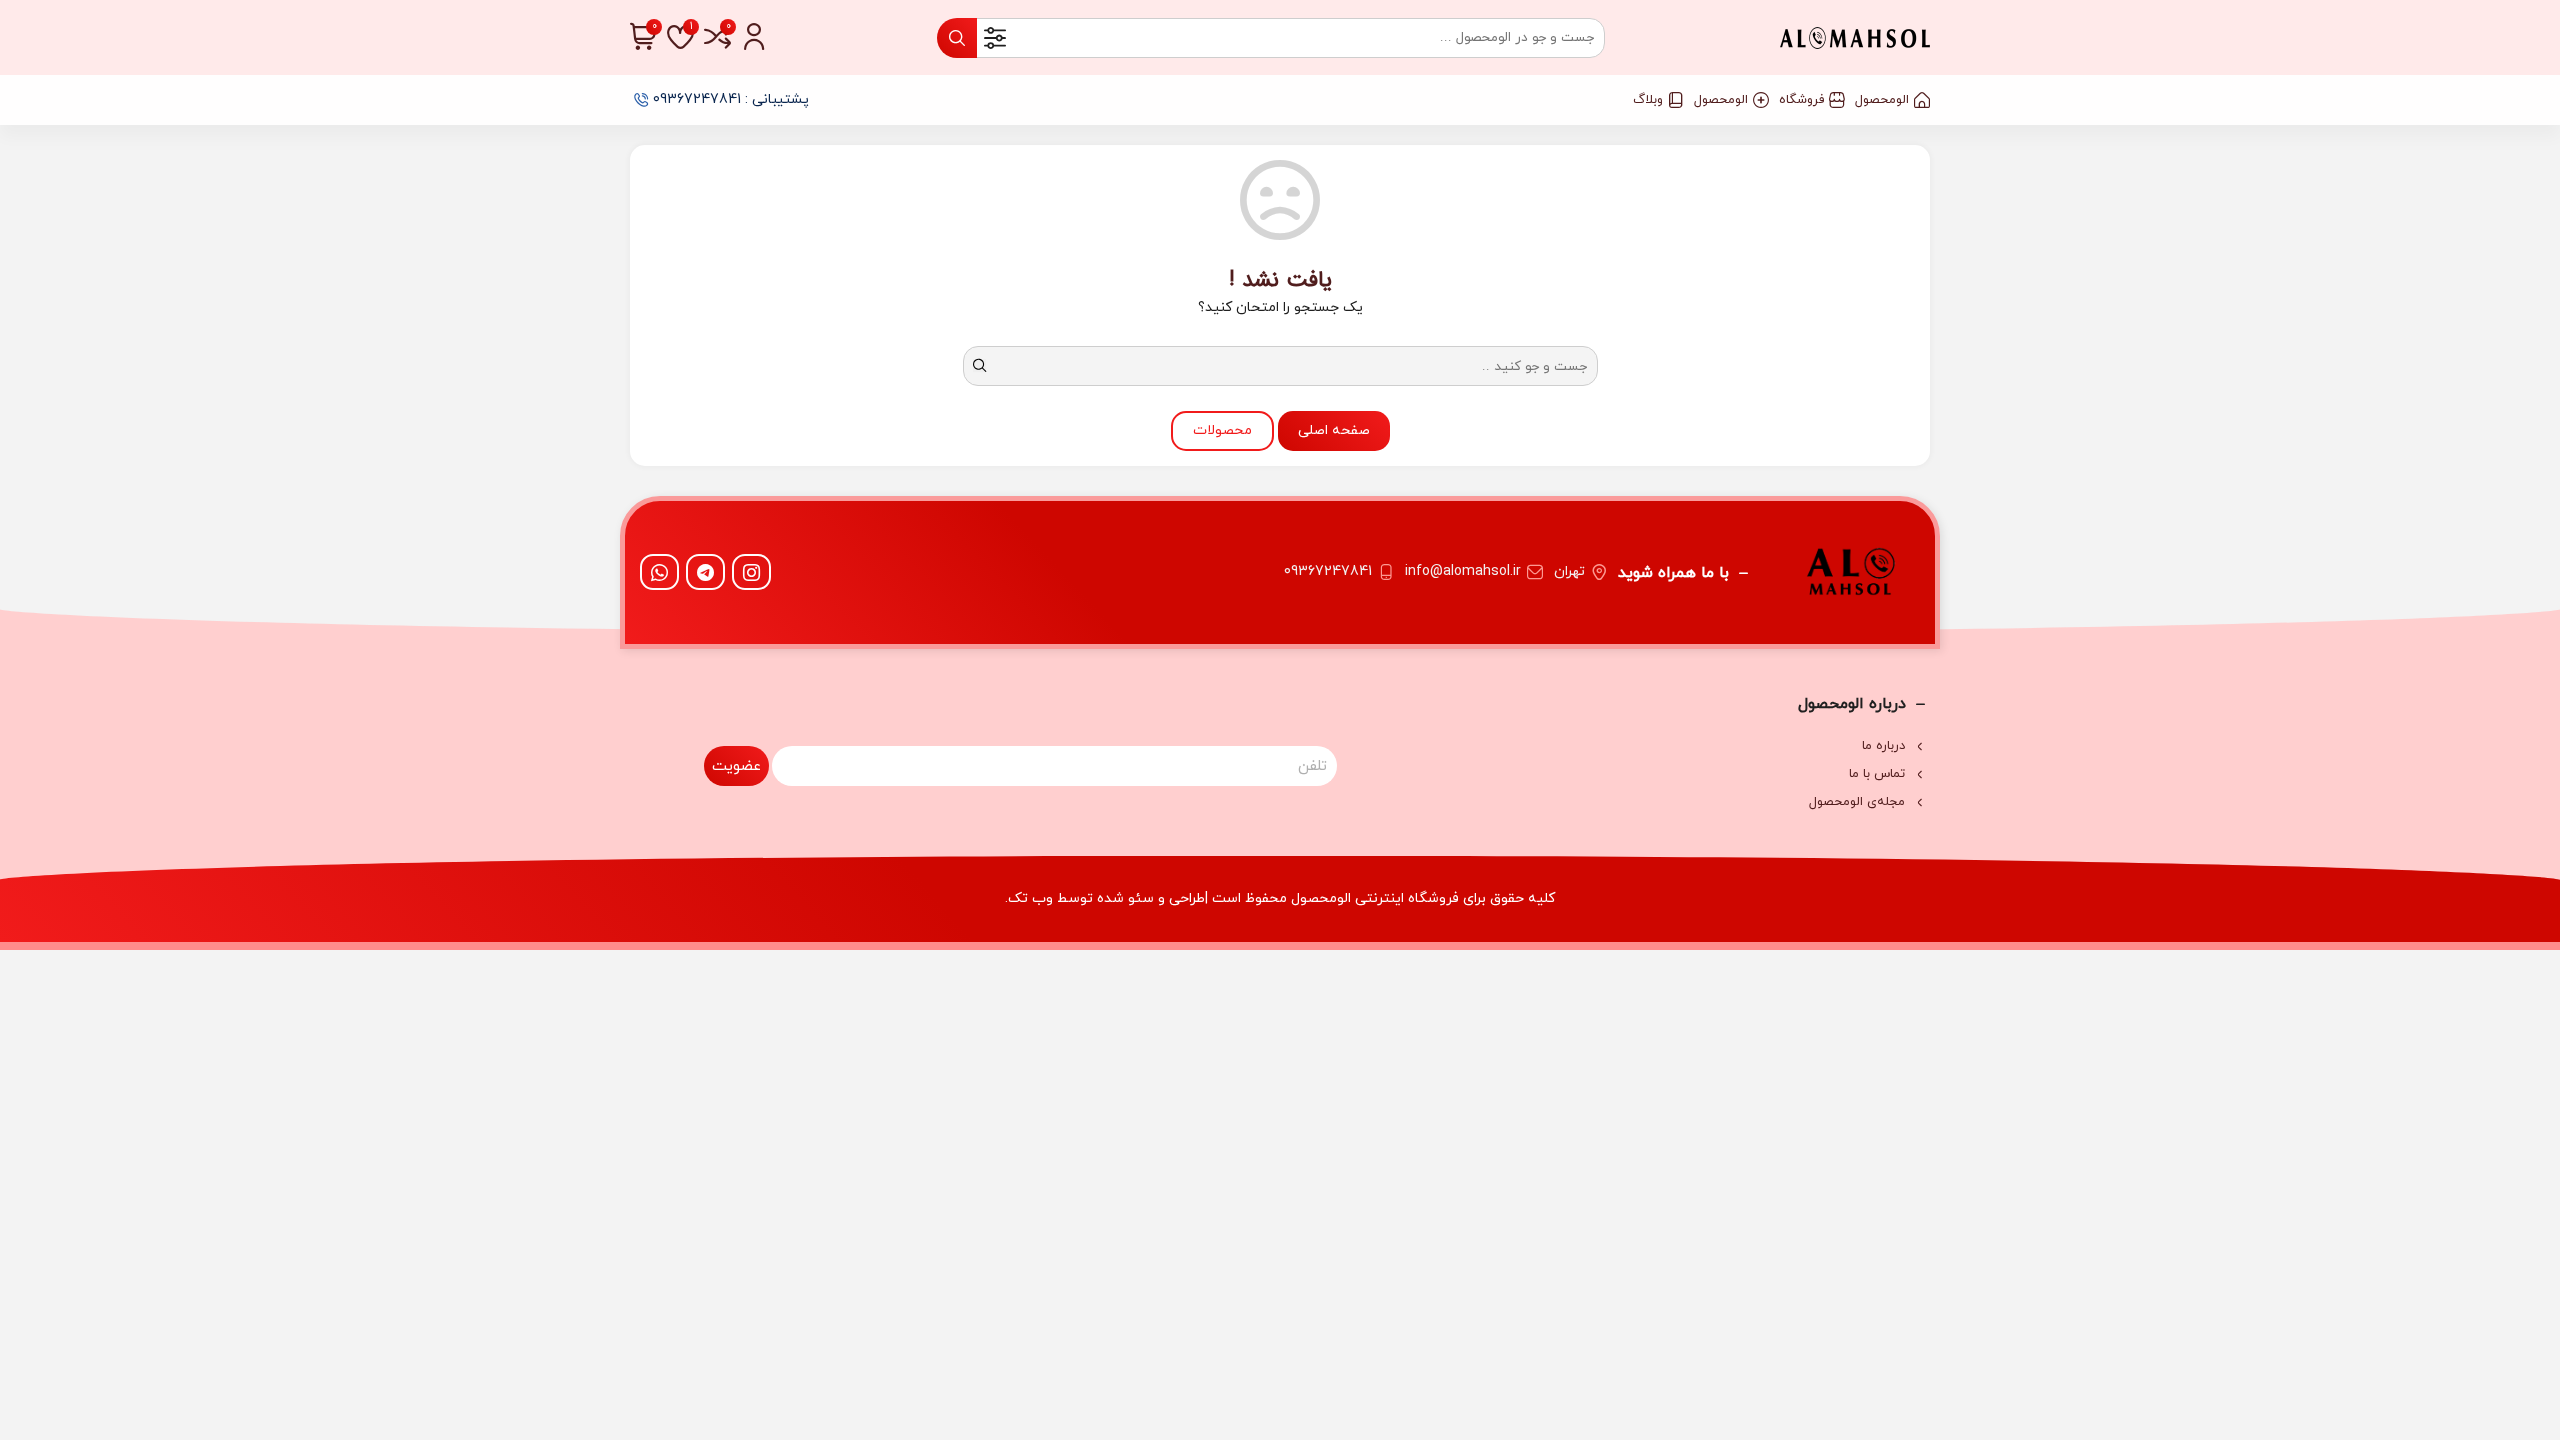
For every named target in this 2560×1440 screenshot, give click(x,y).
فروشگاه (1801, 100)
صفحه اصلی (1334, 430)
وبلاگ (1648, 100)
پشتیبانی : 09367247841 (731, 99)
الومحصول (1882, 100)
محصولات (1222, 430)
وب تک (1030, 898)
